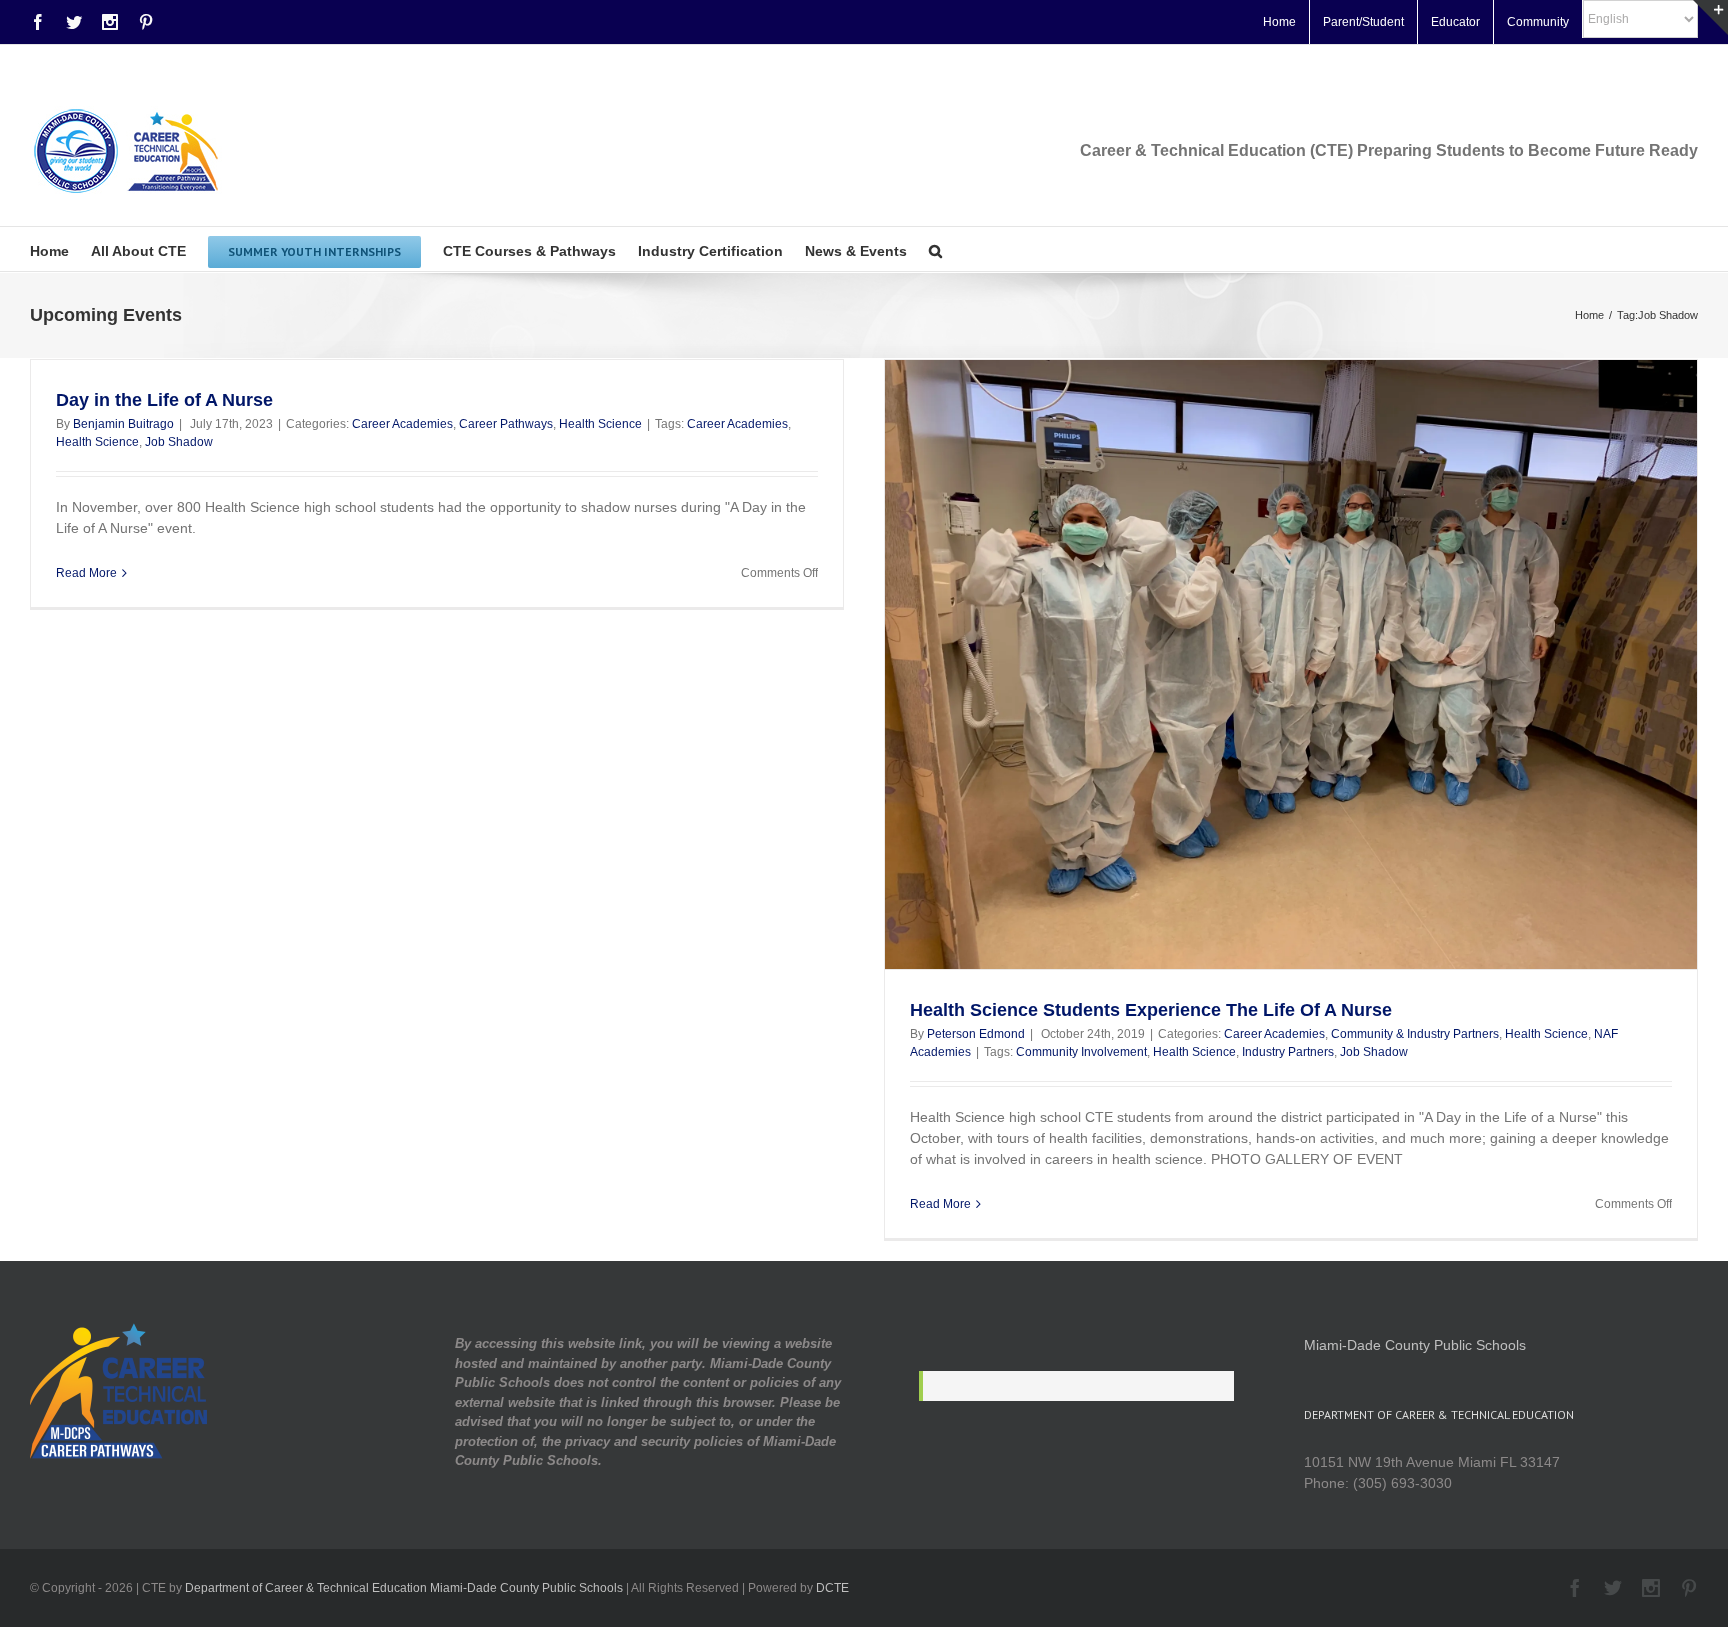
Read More (86, 573)
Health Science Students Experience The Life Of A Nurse (1151, 1010)
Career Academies (402, 424)
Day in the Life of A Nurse (164, 400)
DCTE (832, 1588)
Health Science (600, 424)
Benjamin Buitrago (123, 424)
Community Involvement (1081, 1052)
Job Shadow (179, 442)
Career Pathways (506, 424)
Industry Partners (1288, 1052)
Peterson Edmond (976, 1034)
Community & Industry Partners (1415, 1034)
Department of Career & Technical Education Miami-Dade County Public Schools (404, 1588)
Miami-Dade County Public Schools (1415, 1345)
